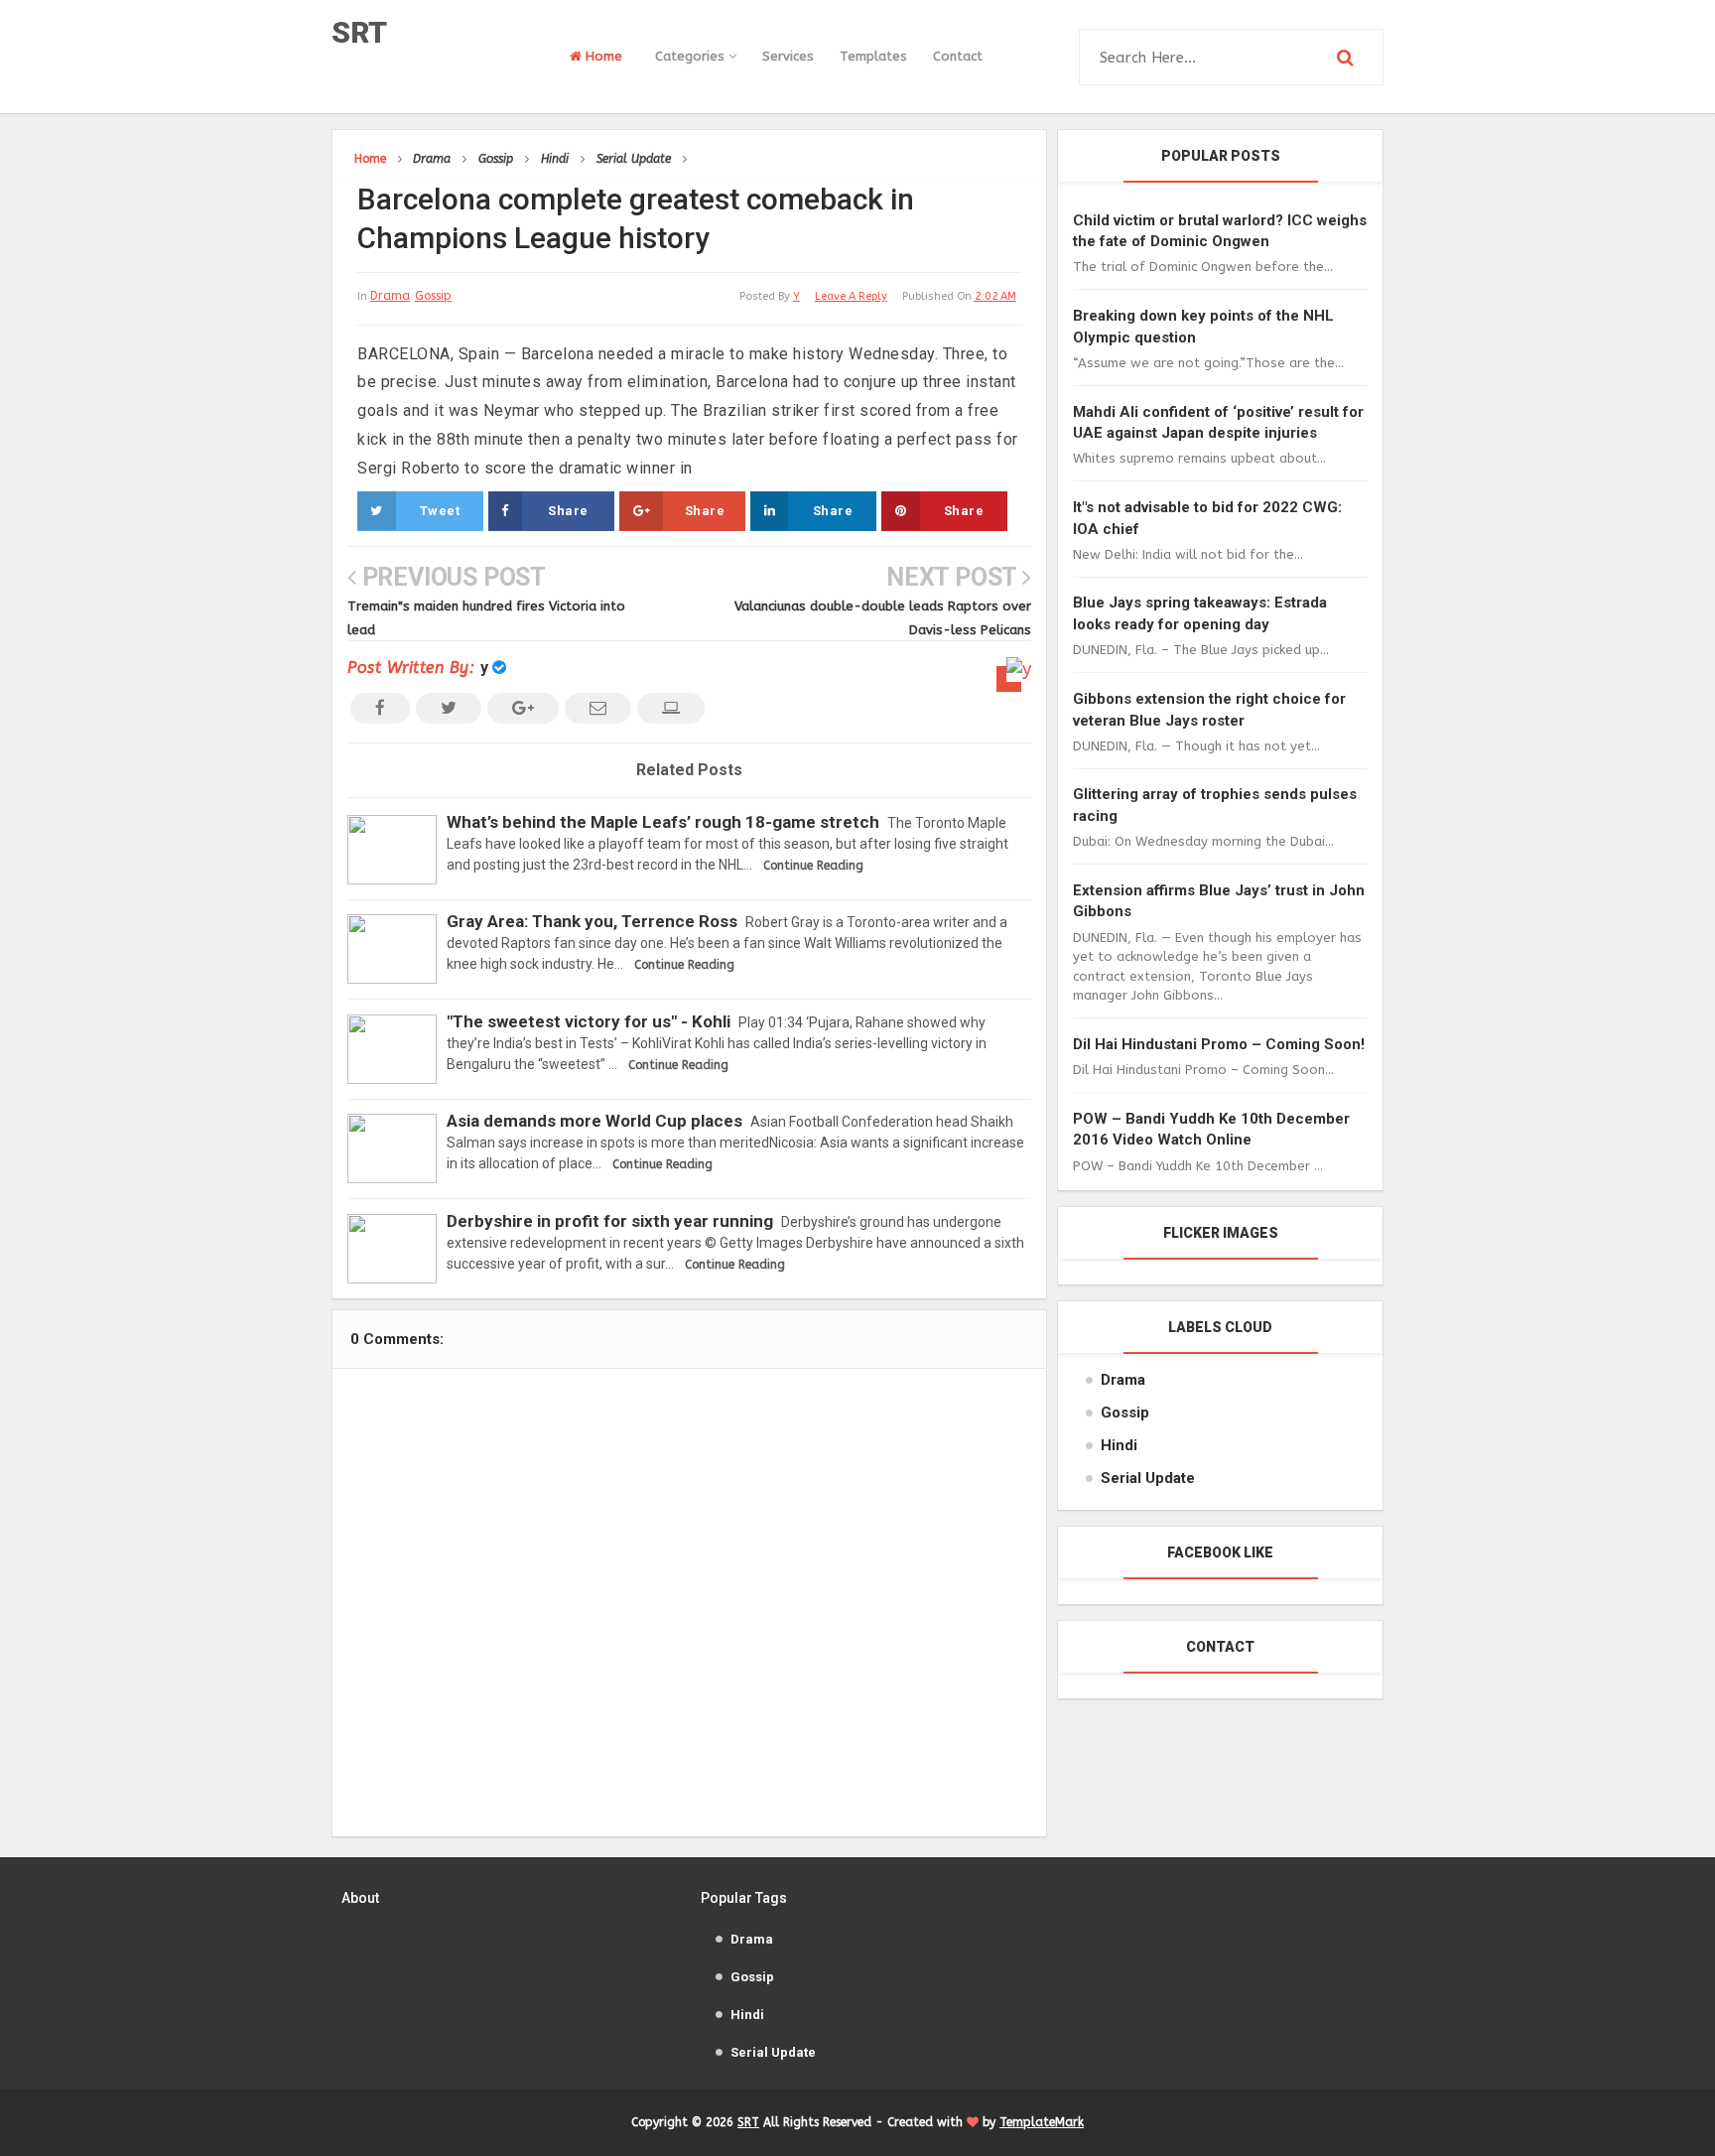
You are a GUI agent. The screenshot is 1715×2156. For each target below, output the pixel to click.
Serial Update (1148, 1478)
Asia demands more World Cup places (594, 1121)
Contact (958, 56)
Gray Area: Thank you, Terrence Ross (592, 921)
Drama (390, 296)
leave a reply (851, 296)
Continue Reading (813, 866)
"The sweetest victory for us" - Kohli (589, 1021)
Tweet (440, 511)
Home (602, 56)
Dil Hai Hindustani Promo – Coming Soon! (1219, 1044)
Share (568, 511)
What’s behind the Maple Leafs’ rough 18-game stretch (663, 822)
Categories (692, 56)
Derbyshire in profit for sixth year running (610, 1221)
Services (788, 56)
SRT (359, 32)
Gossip (433, 296)
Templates (873, 56)
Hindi (1119, 1445)
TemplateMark (1042, 2122)
